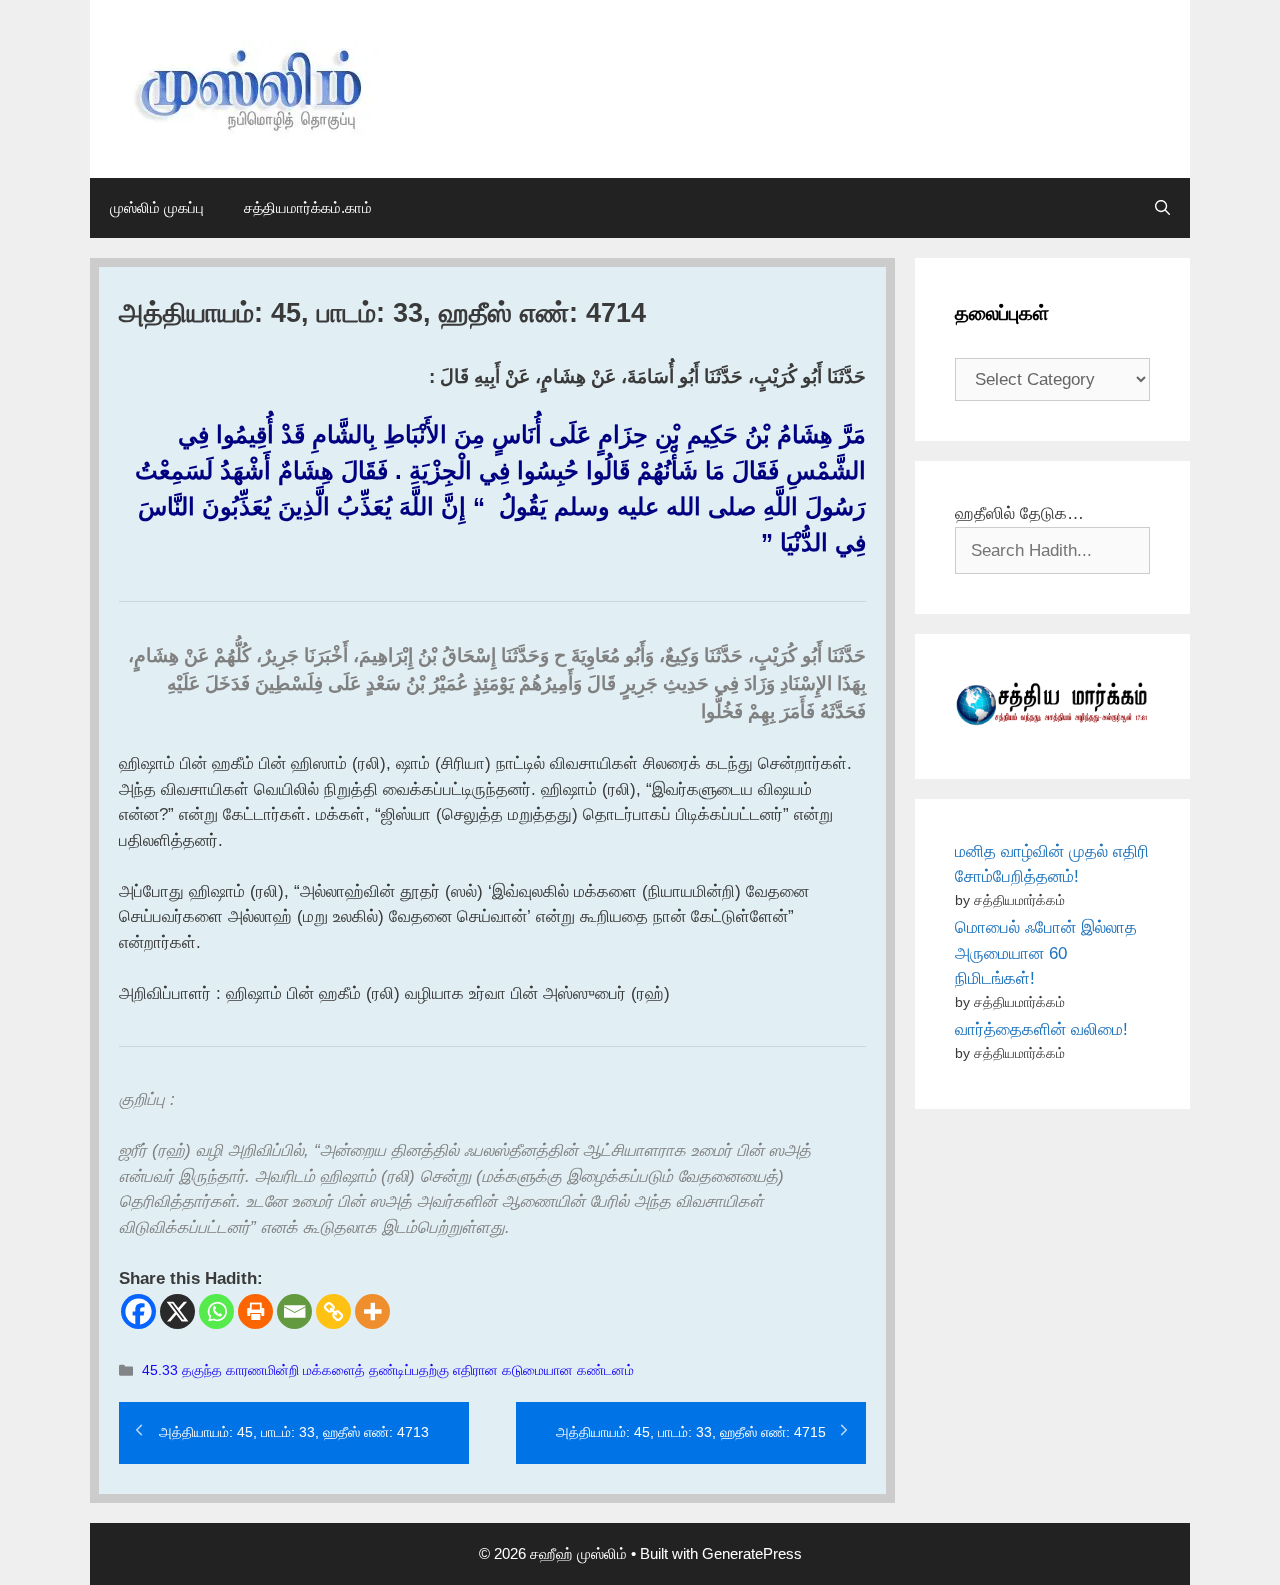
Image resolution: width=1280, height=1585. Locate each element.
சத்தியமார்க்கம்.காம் (308, 207)
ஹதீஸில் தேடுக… (1019, 513)
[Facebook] (138, 1311)
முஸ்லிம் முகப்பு (157, 207)
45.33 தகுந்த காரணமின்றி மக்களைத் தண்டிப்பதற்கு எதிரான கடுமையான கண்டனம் (388, 1370)
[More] (372, 1311)
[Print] (255, 1311)
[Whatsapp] (216, 1311)
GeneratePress (752, 1553)
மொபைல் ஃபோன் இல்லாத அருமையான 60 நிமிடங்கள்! (1046, 953)
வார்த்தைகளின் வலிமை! (1041, 1029)
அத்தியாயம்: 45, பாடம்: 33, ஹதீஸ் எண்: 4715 (691, 1432)
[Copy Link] (333, 1311)
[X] (177, 1311)
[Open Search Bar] (1162, 208)
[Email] (294, 1311)
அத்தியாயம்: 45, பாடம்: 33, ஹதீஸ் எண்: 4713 (294, 1432)
